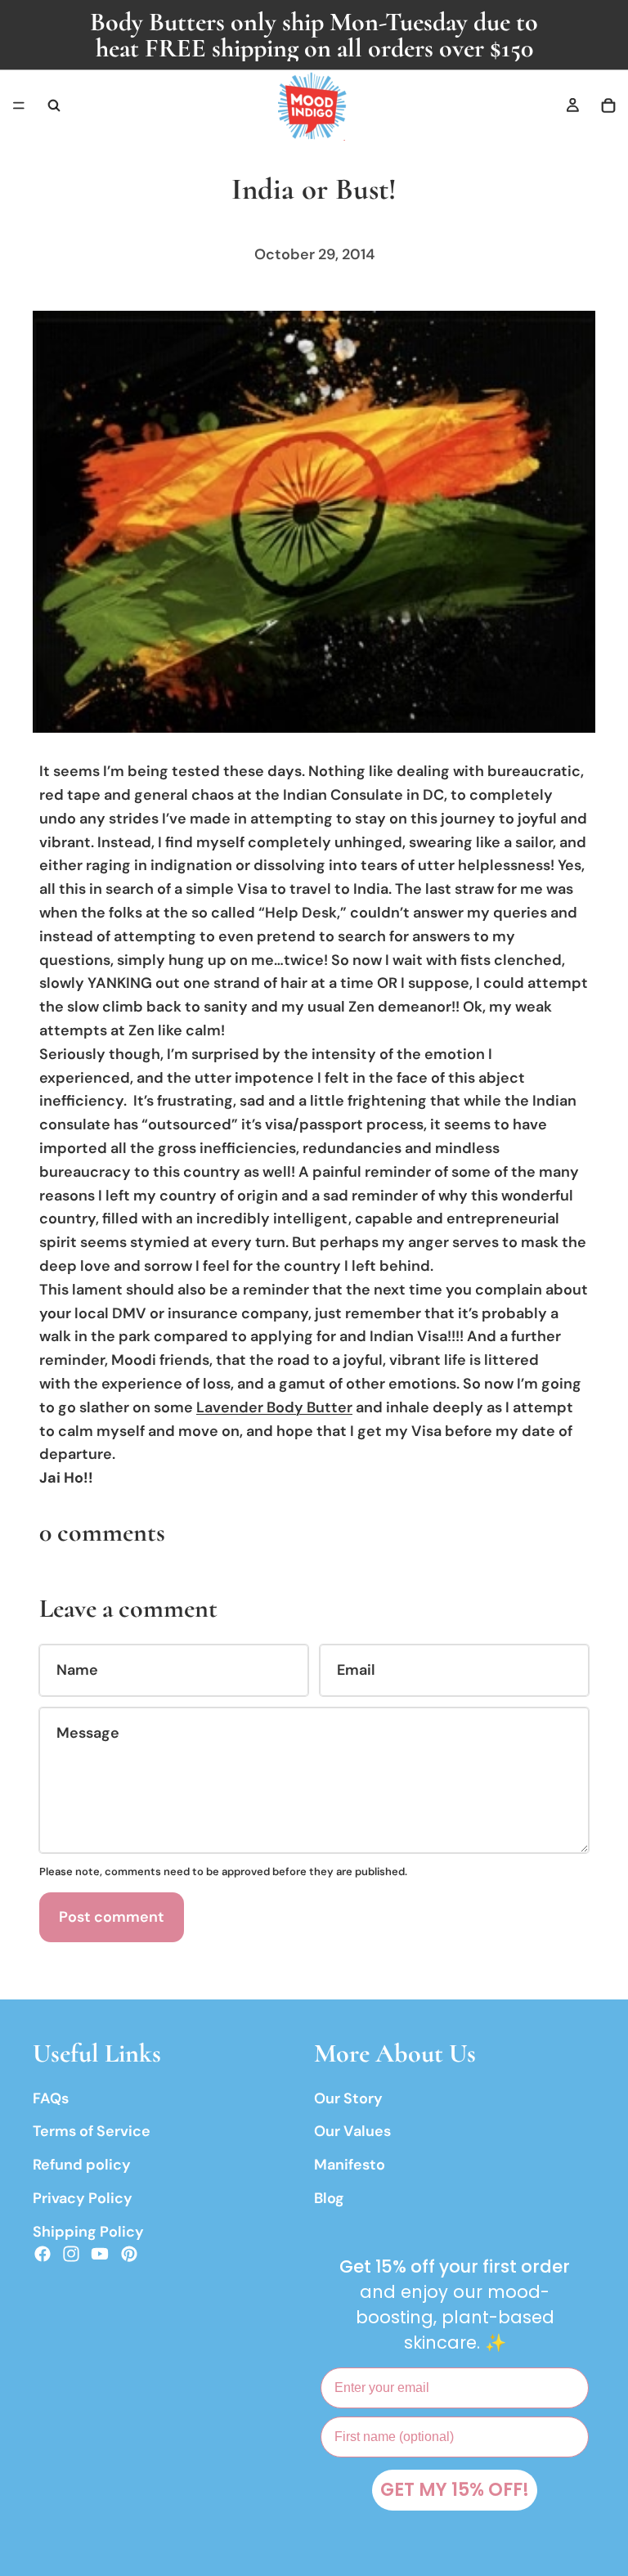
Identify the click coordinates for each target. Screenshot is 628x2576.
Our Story (348, 2098)
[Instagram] (71, 2254)
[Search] (54, 105)
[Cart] (608, 105)
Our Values (352, 2132)
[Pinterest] (129, 2254)
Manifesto (350, 2165)
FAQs (51, 2098)
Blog (329, 2198)
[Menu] (19, 105)
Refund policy (82, 2165)
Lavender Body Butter (274, 1407)
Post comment (112, 1917)
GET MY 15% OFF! (455, 2490)
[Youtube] (100, 2254)
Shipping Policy (88, 2232)
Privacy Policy (83, 2198)
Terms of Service (92, 2132)
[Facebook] (43, 2254)
